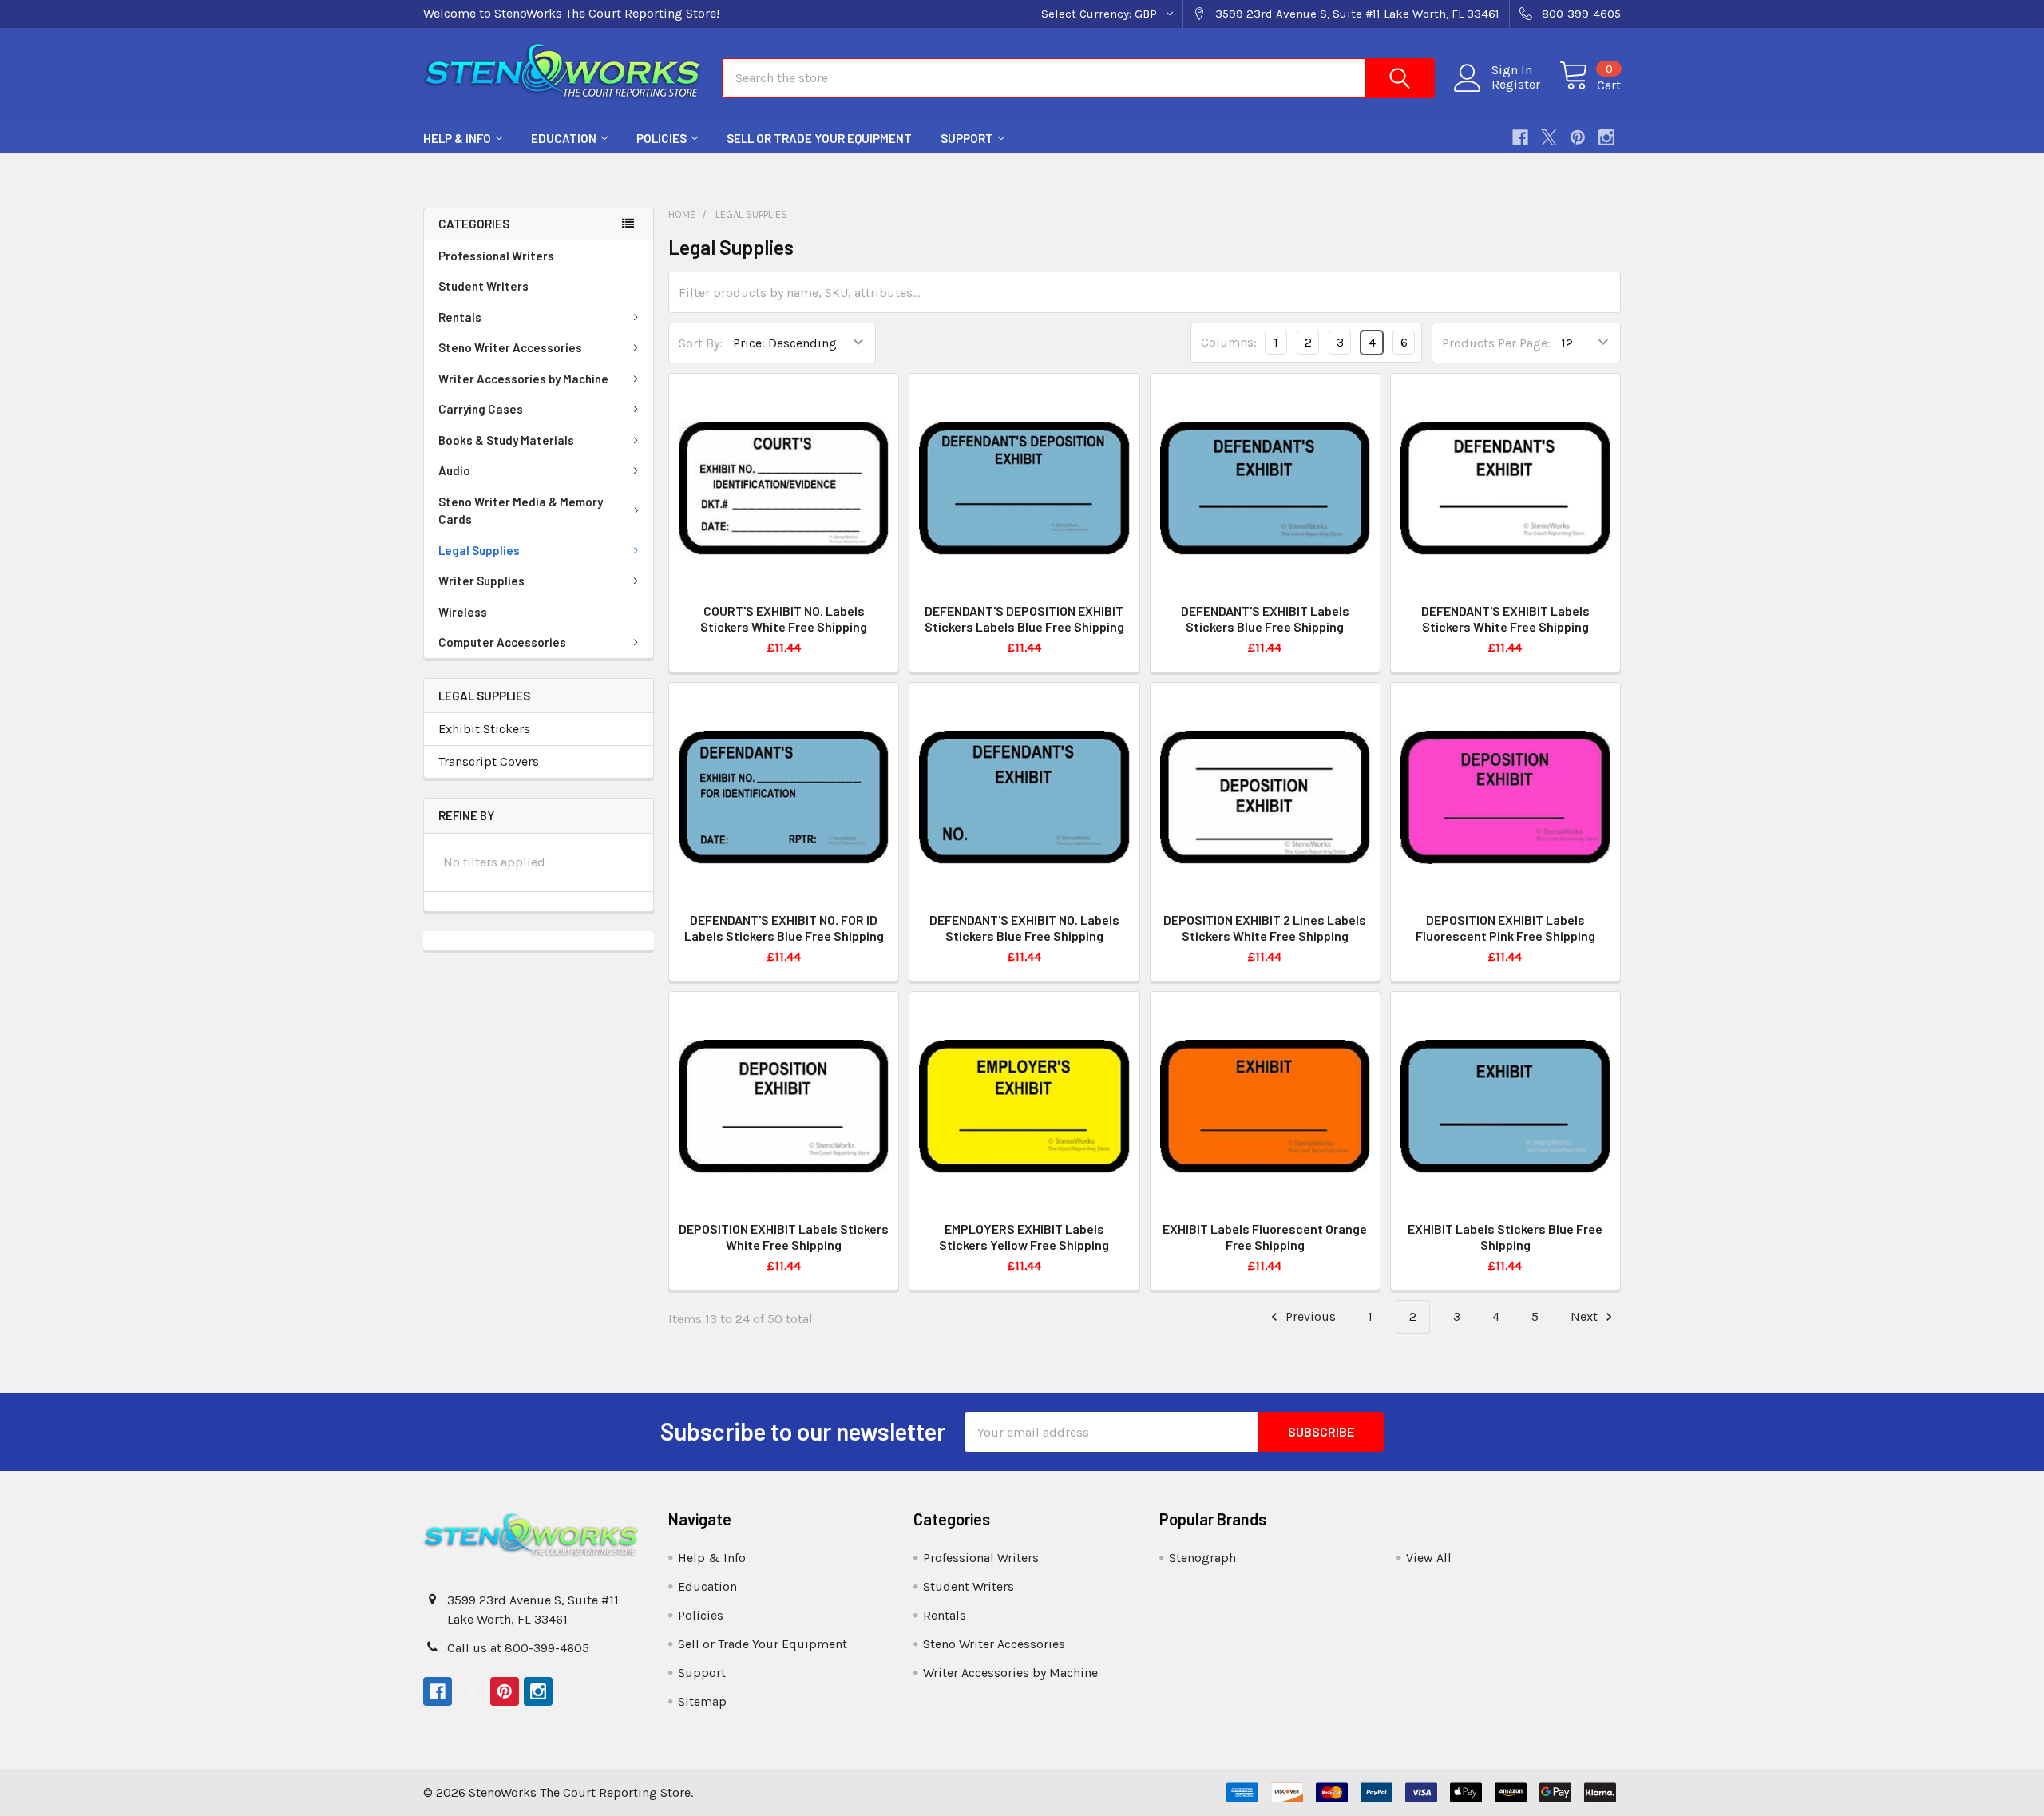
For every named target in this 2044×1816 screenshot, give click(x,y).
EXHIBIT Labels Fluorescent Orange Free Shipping (1265, 1237)
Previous (1309, 1316)
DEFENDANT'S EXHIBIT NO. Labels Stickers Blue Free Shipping (1024, 928)
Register (1516, 85)
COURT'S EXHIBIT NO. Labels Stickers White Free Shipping (784, 619)
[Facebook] (1520, 137)
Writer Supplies (481, 581)
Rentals (460, 317)
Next (1586, 1316)
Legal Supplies (479, 550)
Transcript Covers (489, 761)
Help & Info (457, 138)
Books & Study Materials (506, 440)
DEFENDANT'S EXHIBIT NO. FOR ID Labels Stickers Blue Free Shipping (784, 928)
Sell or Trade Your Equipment (819, 138)
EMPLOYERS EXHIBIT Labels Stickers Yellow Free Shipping (1024, 1237)
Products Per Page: (1496, 343)
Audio (454, 470)
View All (1429, 1558)
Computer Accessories (502, 642)
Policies (662, 138)
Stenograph (1202, 1558)
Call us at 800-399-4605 (518, 1648)
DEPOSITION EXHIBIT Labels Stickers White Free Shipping (784, 1237)
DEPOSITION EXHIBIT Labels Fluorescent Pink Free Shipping (1505, 928)
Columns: (1229, 342)
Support (967, 138)
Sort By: (701, 343)
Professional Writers (496, 256)
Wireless (463, 612)
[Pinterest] (1578, 137)
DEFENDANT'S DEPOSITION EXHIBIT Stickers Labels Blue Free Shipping (1024, 619)
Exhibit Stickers (484, 729)
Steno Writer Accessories (510, 347)
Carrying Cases (481, 409)
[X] (1549, 137)
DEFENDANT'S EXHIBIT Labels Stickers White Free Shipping (1505, 619)
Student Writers (483, 286)
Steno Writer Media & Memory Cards (521, 511)
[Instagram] (1606, 137)
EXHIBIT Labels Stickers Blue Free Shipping (1505, 1237)
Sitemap (702, 1701)
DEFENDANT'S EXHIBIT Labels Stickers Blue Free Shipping (1265, 619)
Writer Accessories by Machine (523, 379)
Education (564, 138)
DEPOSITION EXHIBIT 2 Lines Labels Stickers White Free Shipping (1265, 928)
